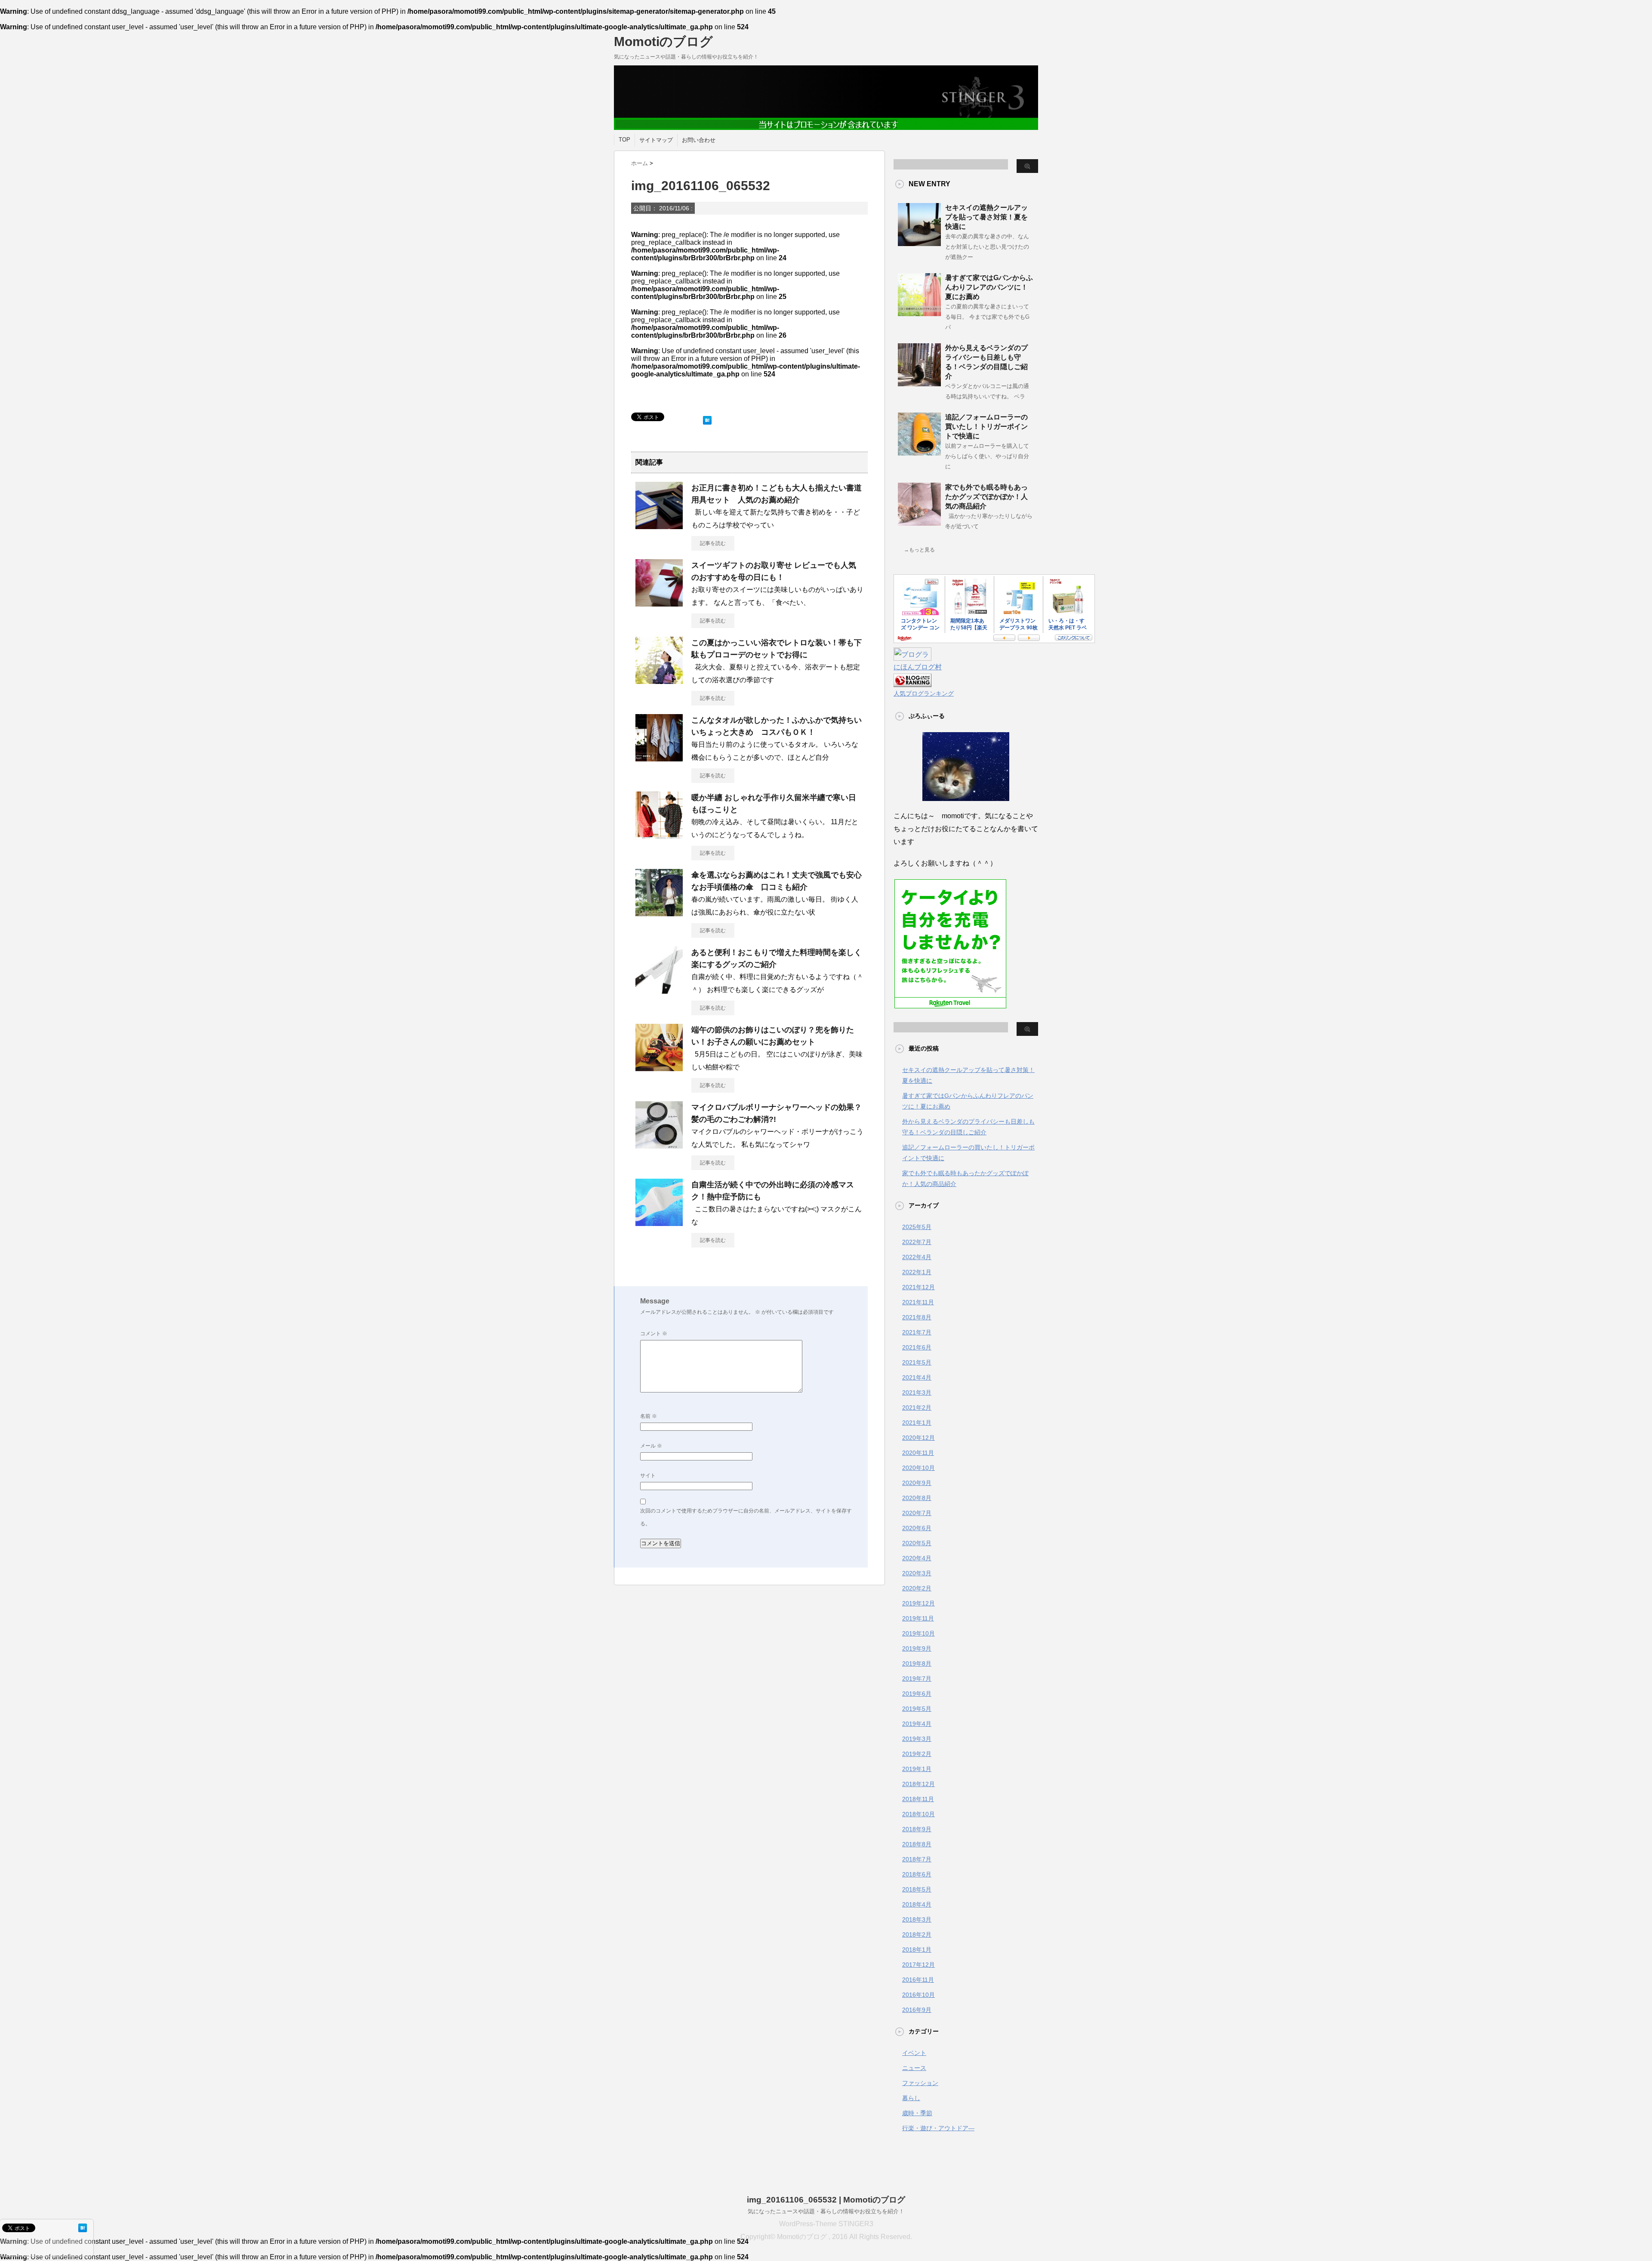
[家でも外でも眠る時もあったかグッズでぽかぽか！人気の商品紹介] (919, 522)
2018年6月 (917, 1874)
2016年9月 (917, 2010)
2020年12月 (918, 1438)
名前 (649, 1416)
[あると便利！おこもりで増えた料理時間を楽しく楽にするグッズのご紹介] (659, 990)
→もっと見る (919, 550)
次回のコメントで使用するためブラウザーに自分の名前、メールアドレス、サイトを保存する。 (746, 1517)
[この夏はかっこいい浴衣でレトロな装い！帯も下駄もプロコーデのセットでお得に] (659, 681)
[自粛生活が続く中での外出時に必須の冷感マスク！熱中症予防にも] (659, 1223)
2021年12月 (918, 1287)
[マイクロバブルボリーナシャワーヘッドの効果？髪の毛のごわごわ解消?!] (659, 1145)
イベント (914, 2053)
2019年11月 (918, 1618)
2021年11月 (918, 1302)
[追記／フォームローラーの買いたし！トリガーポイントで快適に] (919, 452)
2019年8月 (917, 1663)
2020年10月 (918, 1468)
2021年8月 (917, 1317)
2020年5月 (917, 1543)
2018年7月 (917, 1859)
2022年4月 (917, 1257)
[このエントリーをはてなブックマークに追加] (707, 418)
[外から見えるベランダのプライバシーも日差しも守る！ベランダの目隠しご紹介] (919, 383)
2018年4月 (917, 1904)
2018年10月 (918, 1814)
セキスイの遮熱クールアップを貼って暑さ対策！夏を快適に (986, 217)
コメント (654, 1334)
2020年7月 (917, 1513)
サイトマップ (656, 140)
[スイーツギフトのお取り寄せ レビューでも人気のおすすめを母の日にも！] (659, 603)
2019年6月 (917, 1694)
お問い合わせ (699, 140)
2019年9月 (917, 1648)
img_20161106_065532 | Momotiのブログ (826, 2200)
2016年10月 (918, 1995)
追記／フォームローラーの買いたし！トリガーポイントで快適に (986, 427)
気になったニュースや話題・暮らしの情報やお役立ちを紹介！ (826, 2211)
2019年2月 (917, 1754)
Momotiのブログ (663, 42)
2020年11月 (918, 1453)
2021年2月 (917, 1408)
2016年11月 (918, 1980)
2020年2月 (917, 1588)
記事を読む (713, 543)
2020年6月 (917, 1528)
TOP (624, 140)
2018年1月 (917, 1950)
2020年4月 (917, 1558)
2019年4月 (917, 1724)
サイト (648, 1476)
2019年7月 (917, 1679)
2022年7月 (917, 1242)
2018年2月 (917, 1934)
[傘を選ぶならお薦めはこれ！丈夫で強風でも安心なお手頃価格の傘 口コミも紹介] (659, 913)
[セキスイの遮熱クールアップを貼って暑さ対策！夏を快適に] (919, 243)
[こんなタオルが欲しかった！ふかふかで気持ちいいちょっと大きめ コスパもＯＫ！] (659, 758)
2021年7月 (917, 1332)
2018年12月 (918, 1784)
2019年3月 (917, 1739)
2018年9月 (917, 1829)
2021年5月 (917, 1362)
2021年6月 (917, 1347)
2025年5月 (917, 1227)
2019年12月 (918, 1603)
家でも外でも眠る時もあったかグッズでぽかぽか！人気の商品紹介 (986, 497)
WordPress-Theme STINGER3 (826, 2224)
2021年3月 (917, 1392)
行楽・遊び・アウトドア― (938, 2128)
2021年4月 (917, 1377)
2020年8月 (917, 1498)
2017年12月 (918, 1965)
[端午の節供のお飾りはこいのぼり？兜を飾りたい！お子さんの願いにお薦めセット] (659, 1068)
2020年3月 (917, 1573)
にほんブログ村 (918, 667)
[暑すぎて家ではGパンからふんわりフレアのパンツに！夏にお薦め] (919, 313)
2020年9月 (917, 1483)
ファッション (920, 2083)
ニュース (914, 2068)
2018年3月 (917, 1919)
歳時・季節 (917, 2113)
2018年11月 (918, 1799)
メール (651, 1446)
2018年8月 (917, 1844)
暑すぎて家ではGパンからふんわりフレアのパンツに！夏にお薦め (989, 287)
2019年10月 (918, 1633)
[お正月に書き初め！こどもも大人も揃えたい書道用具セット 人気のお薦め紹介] (659, 526)
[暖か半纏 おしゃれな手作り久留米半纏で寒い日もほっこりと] (659, 835)
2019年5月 (917, 1709)
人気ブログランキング (924, 693)
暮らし (911, 2098)
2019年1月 (917, 1769)
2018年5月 (917, 1889)
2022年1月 (917, 1272)
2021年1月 (917, 1423)
